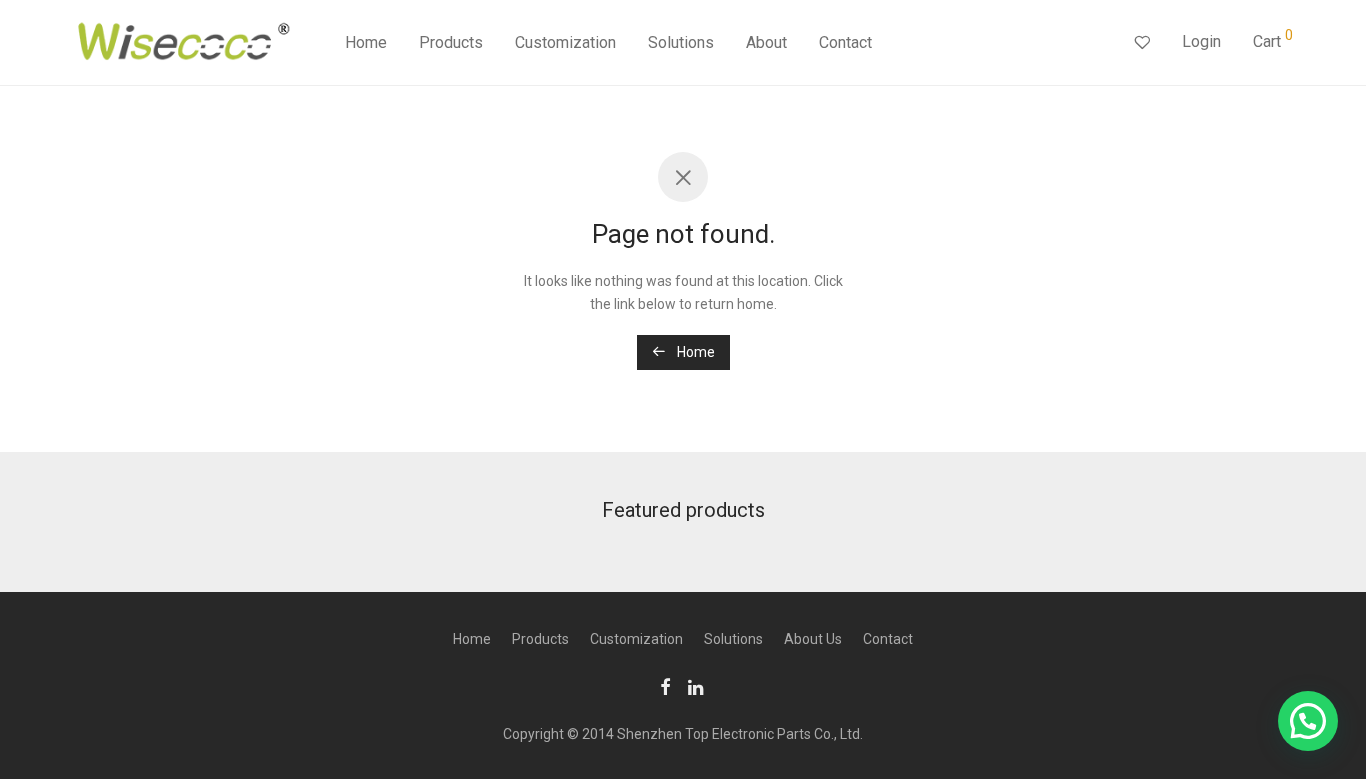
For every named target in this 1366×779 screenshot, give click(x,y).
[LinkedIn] (697, 686)
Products (451, 42)
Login (1201, 41)
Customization (565, 42)
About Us (813, 639)
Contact (845, 42)
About (766, 42)
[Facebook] (665, 686)
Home (366, 42)
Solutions (681, 42)
